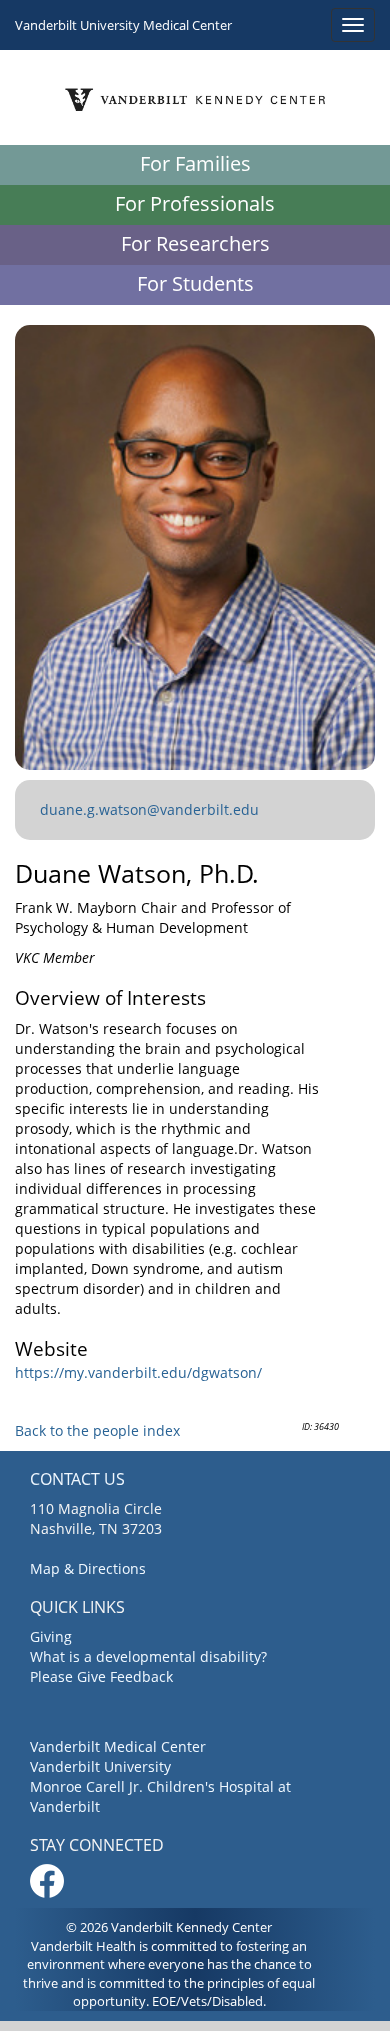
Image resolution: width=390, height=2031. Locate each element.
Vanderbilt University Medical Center (123, 25)
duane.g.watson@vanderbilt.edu (149, 809)
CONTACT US (77, 1479)
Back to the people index (97, 1430)
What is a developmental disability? (148, 1656)
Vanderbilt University (100, 1766)
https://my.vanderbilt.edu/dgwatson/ (138, 1372)
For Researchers (195, 243)
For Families (195, 163)
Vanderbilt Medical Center (118, 1746)
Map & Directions (88, 1568)
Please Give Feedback (101, 1676)
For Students (195, 283)
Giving (51, 1636)
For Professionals (195, 203)
